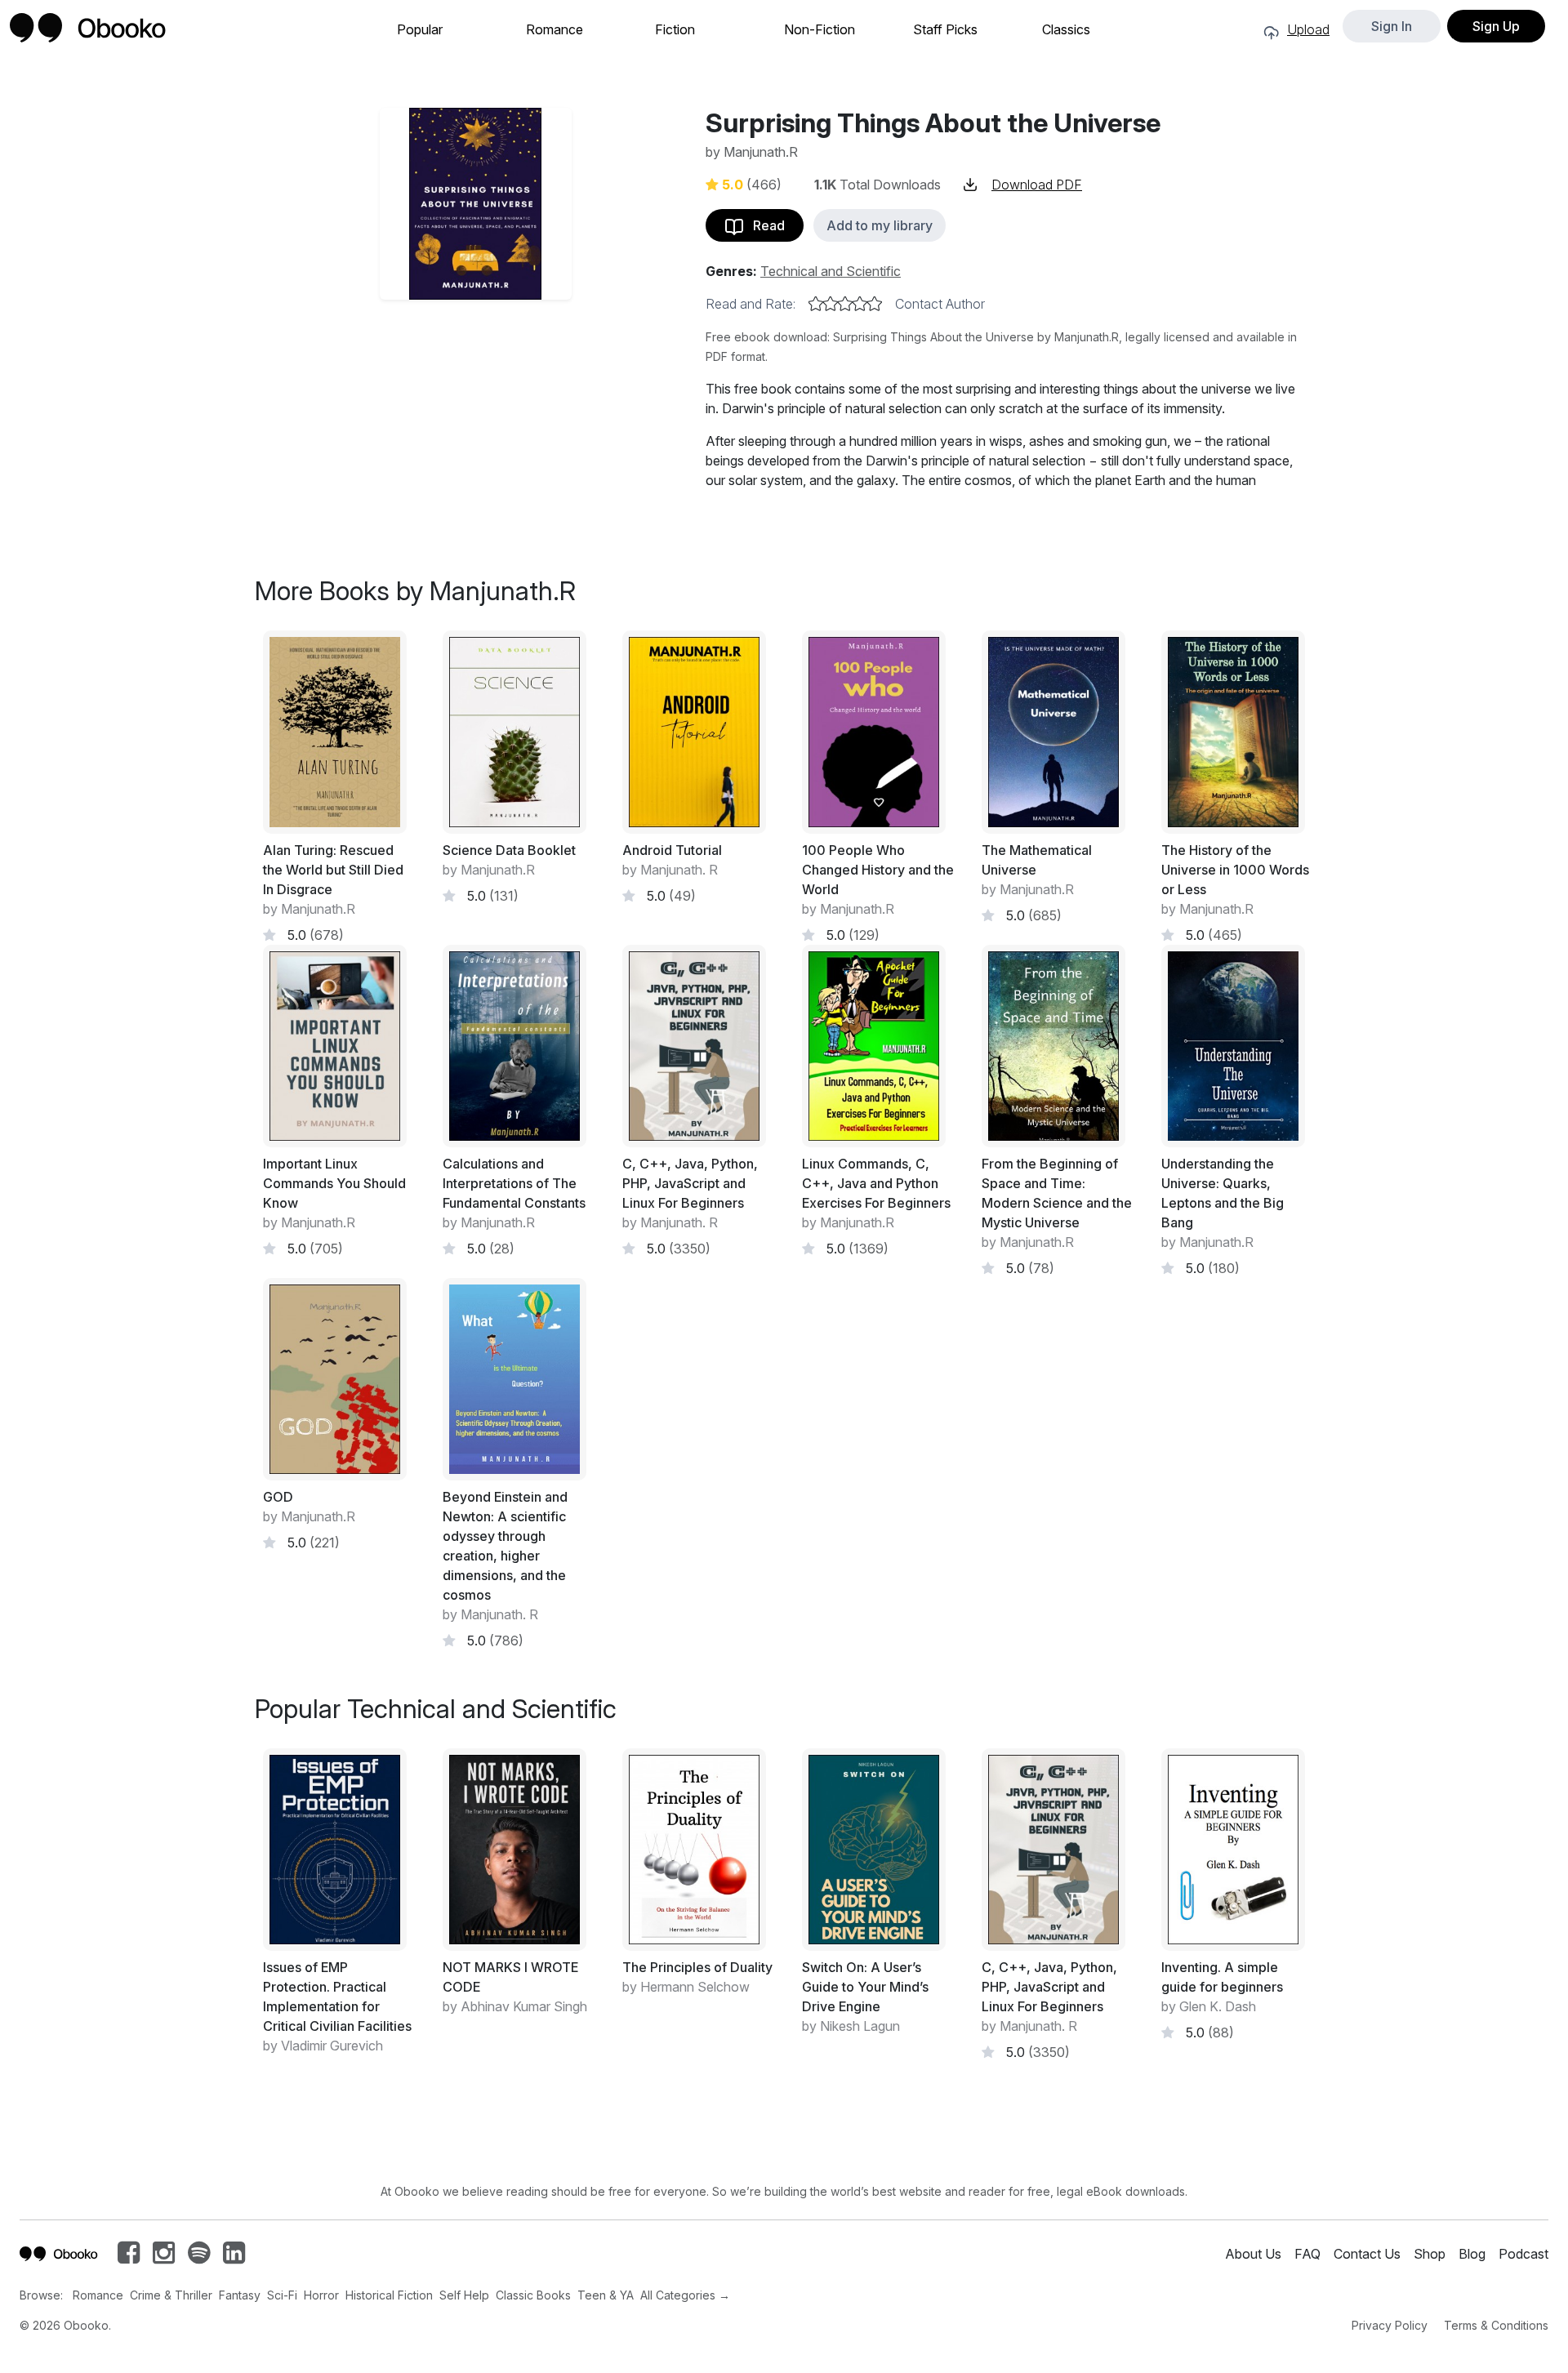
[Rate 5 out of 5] (875, 304)
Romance (555, 30)
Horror (321, 2295)
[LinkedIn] (234, 2257)
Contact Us (1367, 2254)
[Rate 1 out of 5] (816, 304)
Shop (1430, 2254)
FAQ (1307, 2254)
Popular (420, 30)
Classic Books (533, 2295)
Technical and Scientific (831, 271)
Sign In (1392, 26)
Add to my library (880, 225)
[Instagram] (164, 2257)
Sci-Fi (282, 2295)
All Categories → (685, 2295)
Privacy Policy (1390, 2325)
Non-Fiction (820, 30)
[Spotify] (199, 2257)
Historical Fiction (389, 2295)
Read (764, 225)
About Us (1253, 2254)
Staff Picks (945, 30)
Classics (1066, 30)
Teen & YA (606, 2295)
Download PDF (1037, 185)
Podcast (1523, 2254)
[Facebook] (129, 2257)
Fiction (675, 30)
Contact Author (940, 304)
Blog (1472, 2254)
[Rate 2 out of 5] (831, 304)
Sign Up (1496, 26)
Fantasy (240, 2295)
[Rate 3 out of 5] (845, 304)
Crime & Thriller (171, 2295)
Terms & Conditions (1496, 2325)
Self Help (464, 2295)
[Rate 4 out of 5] (860, 304)
